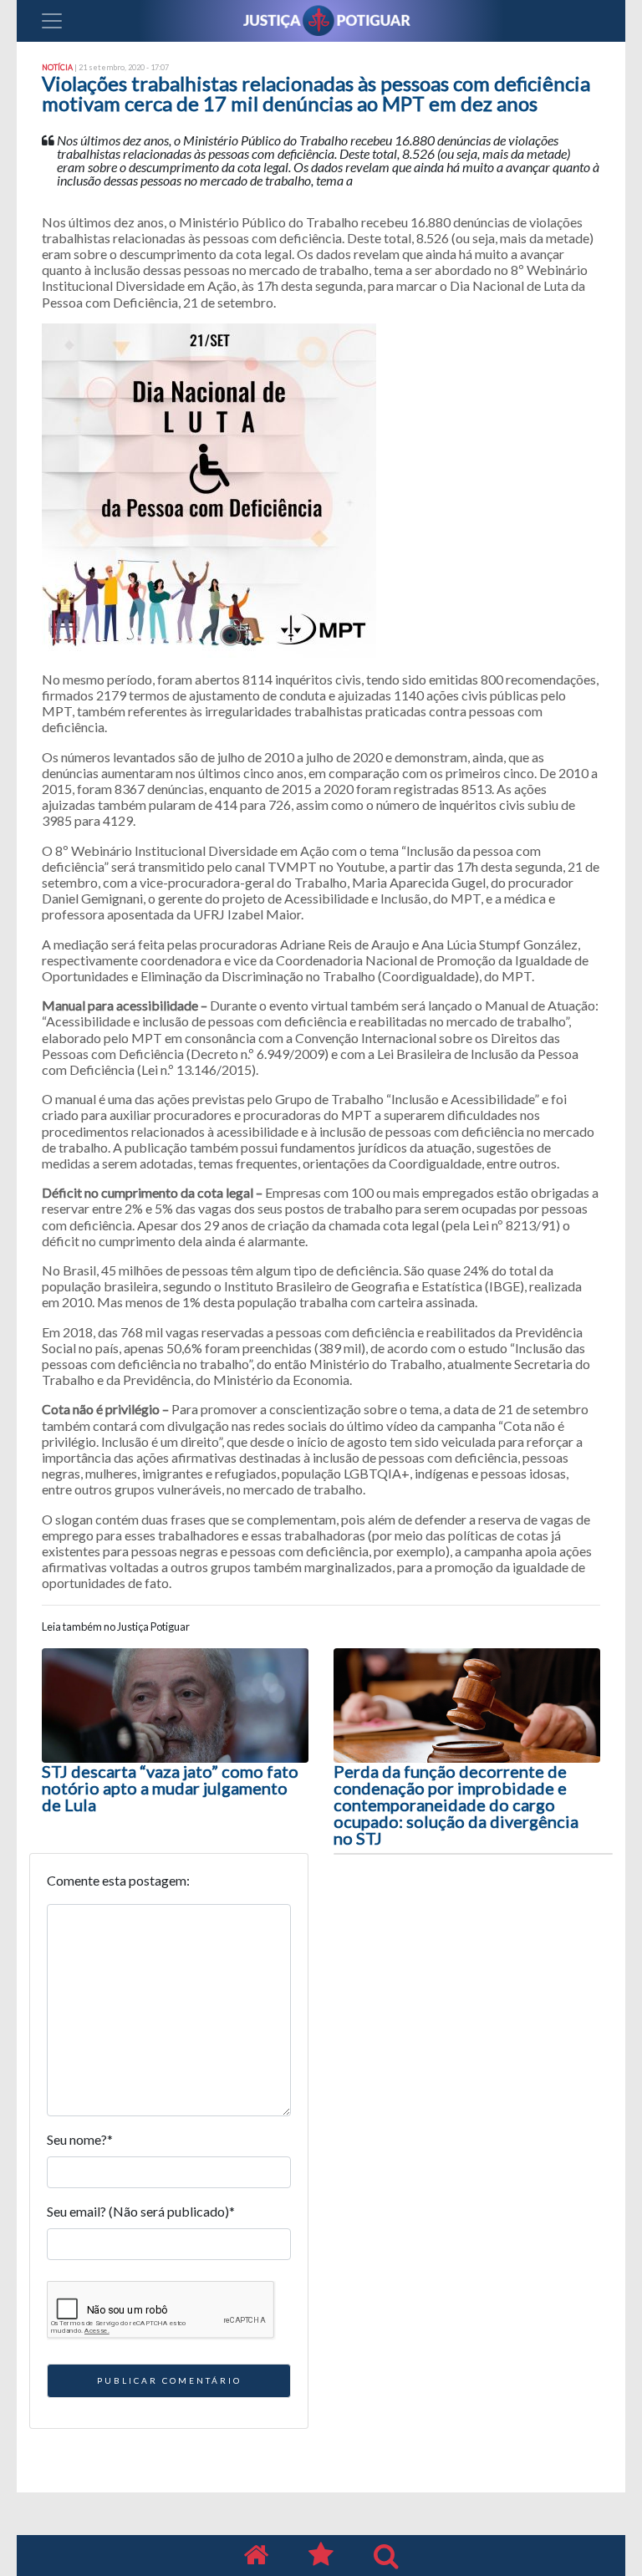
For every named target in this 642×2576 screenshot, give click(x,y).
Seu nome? (80, 2139)
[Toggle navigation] (52, 21)
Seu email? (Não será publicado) (141, 2211)
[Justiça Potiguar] (256, 2556)
